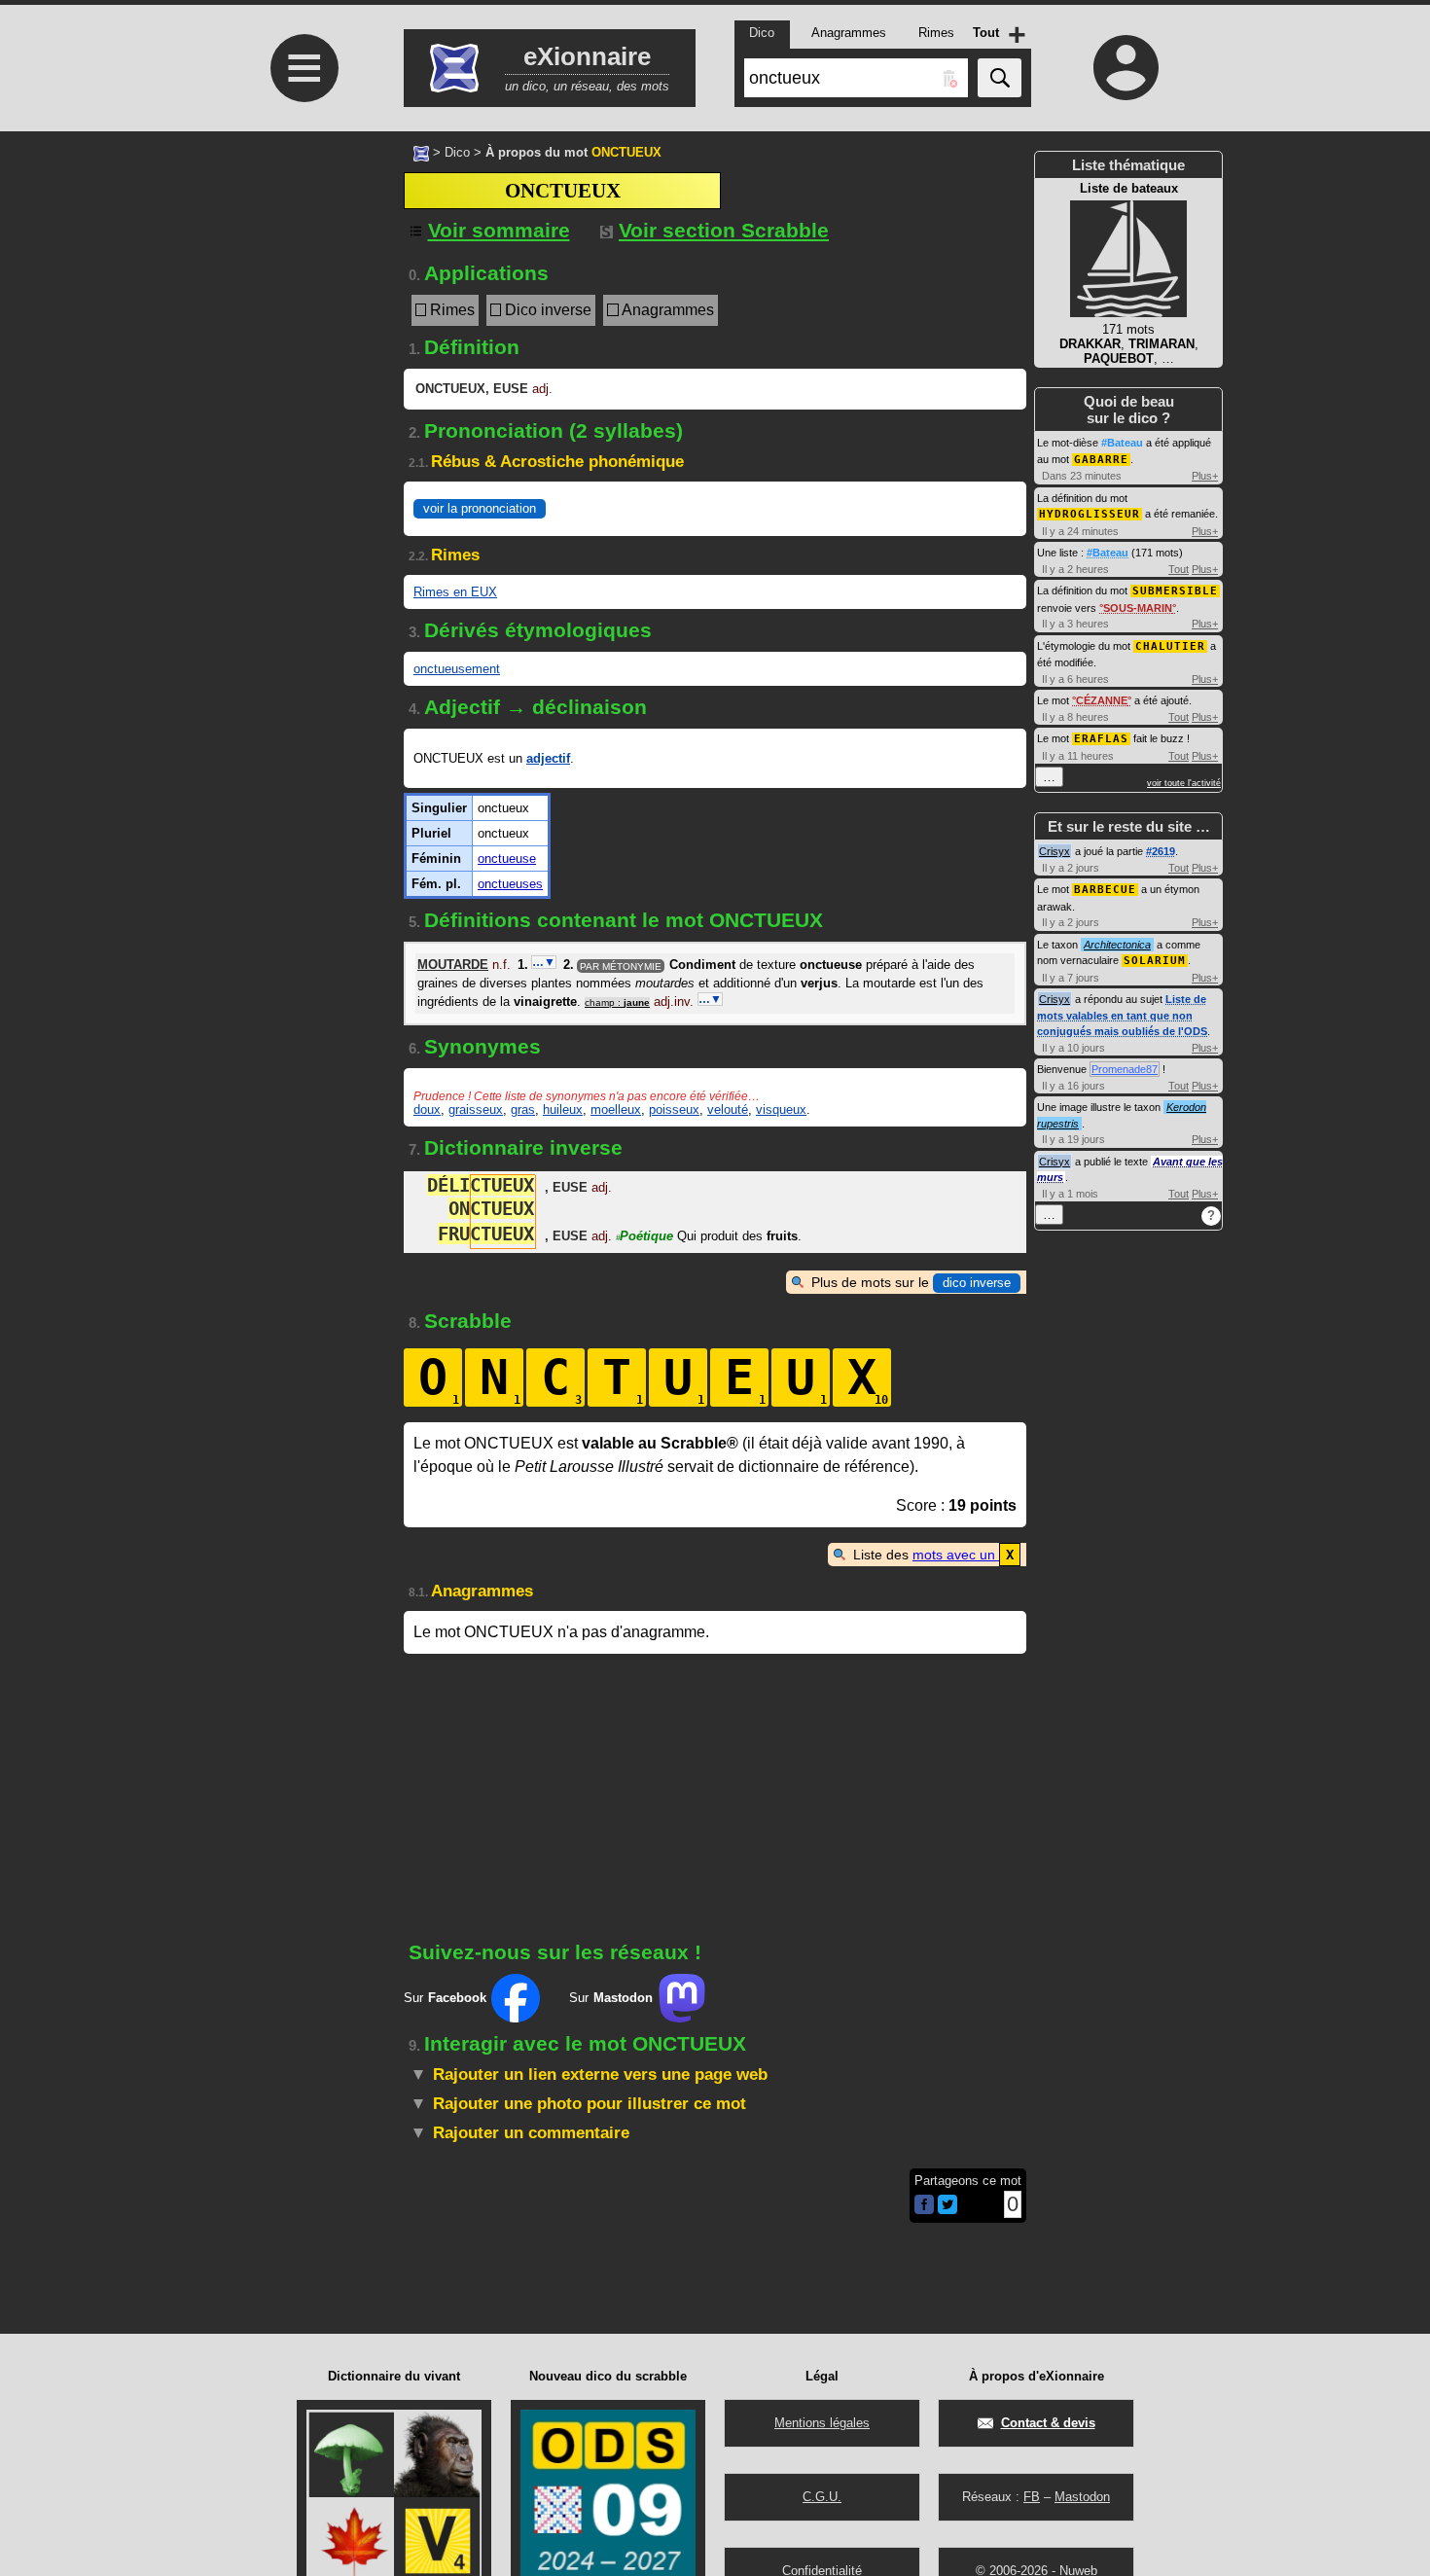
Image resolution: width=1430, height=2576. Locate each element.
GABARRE (1101, 460)
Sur (445, 1998)
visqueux (781, 1109)
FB (1032, 2497)
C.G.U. (822, 2497)
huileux (563, 1109)
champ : (617, 1002)
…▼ (544, 962)
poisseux (674, 1109)
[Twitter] (947, 2210)
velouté (728, 1109)
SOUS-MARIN (1138, 608)
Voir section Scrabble (724, 230)
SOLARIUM (1155, 961)
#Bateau (1122, 443)
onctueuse (507, 859)
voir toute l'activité (1184, 783)
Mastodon (1082, 2497)
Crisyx (1055, 851)
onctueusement (457, 669)
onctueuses (510, 884)
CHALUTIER (1170, 646)
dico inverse (977, 1283)
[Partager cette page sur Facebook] (924, 2206)
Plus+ (1205, 476)
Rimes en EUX (455, 592)
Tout (1179, 569)
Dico (457, 152)
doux (427, 1109)
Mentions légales (822, 2423)
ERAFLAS (1101, 739)
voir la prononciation (480, 508)
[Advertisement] (302, 409)
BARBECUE (1105, 890)
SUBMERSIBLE (1175, 591)
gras (523, 1109)
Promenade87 (1125, 1069)
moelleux (616, 1109)
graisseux (476, 1109)
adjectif (548, 758)
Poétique (644, 1236)
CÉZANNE (1102, 700)
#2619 (1161, 851)
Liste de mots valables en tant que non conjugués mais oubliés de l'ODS (1122, 1015)
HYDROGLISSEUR (1090, 514)
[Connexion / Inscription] (1126, 67)
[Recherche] (1000, 78)
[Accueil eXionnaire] (421, 152)
